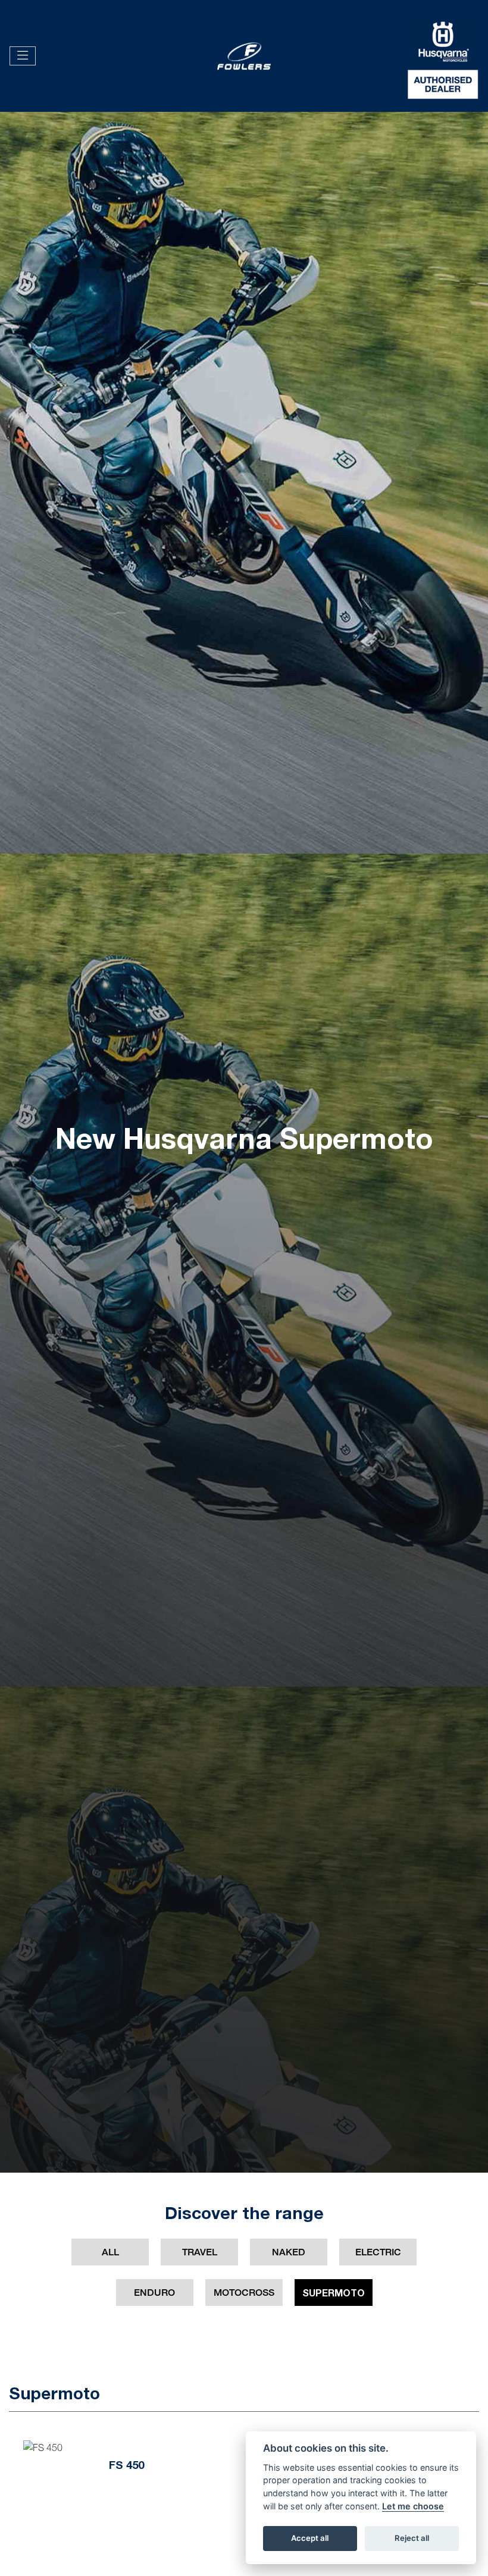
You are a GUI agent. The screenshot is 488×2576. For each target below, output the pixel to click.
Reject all (412, 2538)
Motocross (244, 2293)
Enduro (154, 2293)
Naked (289, 2252)
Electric (378, 2252)
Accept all (310, 2538)
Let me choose (413, 2506)
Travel (200, 2252)
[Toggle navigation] (23, 56)
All (110, 2252)
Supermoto (334, 2293)
